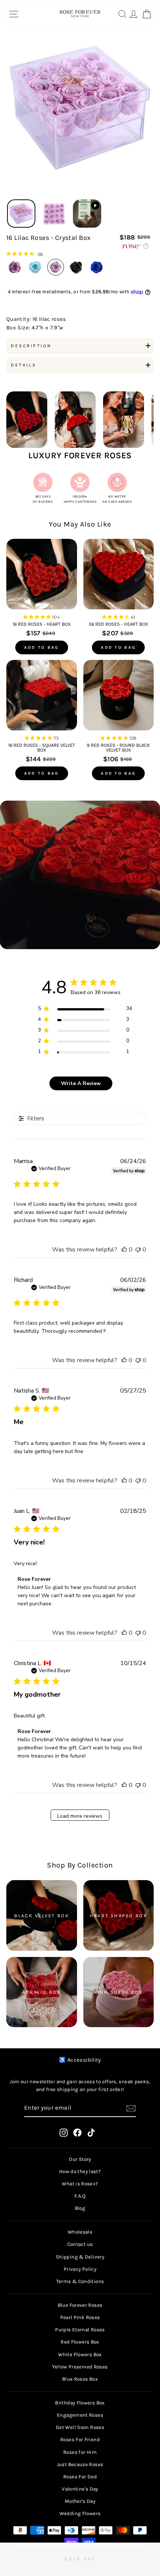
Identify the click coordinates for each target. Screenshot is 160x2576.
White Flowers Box (80, 2354)
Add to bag (42, 647)
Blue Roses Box (80, 2379)
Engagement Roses (80, 2415)
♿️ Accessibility (80, 2060)
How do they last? (80, 2171)
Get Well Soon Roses (80, 2427)
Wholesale (80, 2232)
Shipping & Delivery (80, 2257)
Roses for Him (80, 2452)
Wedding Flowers (80, 2513)
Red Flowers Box (80, 2342)
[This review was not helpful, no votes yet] (138, 1250)
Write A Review (81, 1083)
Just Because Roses (80, 2464)
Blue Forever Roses (80, 2305)
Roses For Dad (80, 2477)
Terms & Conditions (80, 2281)
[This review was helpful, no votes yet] (124, 1250)
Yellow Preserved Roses (80, 2367)
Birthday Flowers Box (80, 2403)
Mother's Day (80, 2501)
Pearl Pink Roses (80, 2317)
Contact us (80, 2244)
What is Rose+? (80, 2184)
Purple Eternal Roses (80, 2330)
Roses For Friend (80, 2440)
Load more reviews (80, 1816)
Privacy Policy (80, 2269)
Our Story (80, 2159)
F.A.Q (80, 2196)
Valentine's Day (80, 2489)
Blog (80, 2208)
